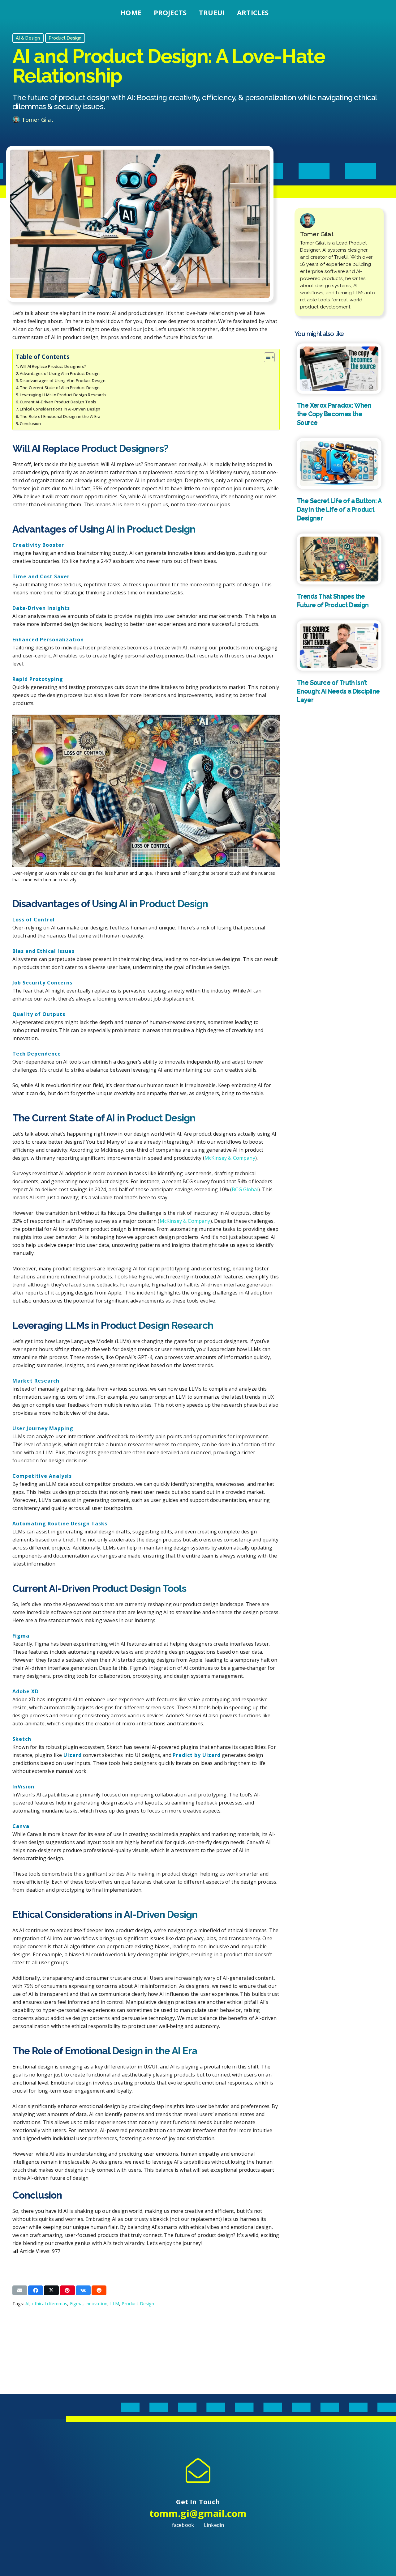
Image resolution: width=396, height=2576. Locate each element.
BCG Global (245, 1189)
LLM (115, 2304)
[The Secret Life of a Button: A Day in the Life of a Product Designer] (339, 463)
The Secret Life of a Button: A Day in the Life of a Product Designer (339, 509)
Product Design (138, 2304)
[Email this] (20, 2290)
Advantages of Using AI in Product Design (60, 373)
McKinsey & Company (230, 1158)
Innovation (97, 2304)
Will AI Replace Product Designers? (53, 366)
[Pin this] (67, 2290)
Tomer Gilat (38, 120)
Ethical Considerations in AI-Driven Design (60, 409)
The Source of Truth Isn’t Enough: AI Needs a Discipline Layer (338, 691)
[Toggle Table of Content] (266, 357)
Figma (76, 2304)
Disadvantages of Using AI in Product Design (63, 380)
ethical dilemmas (50, 2304)
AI (27, 2304)
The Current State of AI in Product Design (60, 388)
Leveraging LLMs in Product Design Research (63, 395)
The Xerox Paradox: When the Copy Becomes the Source (334, 414)
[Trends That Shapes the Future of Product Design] (339, 559)
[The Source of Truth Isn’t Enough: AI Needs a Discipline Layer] (339, 646)
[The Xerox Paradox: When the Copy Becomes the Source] (339, 368)
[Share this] (36, 2290)
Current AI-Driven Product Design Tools (58, 402)
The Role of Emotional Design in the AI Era (60, 416)
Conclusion (30, 423)
